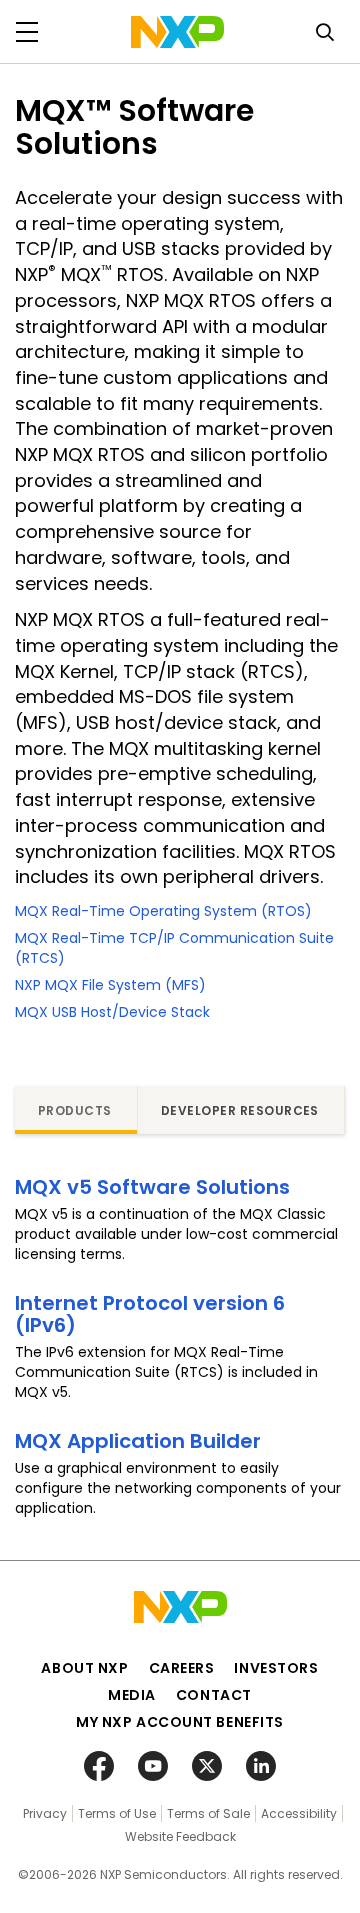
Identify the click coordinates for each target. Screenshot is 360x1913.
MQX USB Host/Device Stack (112, 1012)
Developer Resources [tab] (240, 1110)
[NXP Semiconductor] (177, 32)
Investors (276, 1668)
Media (132, 1695)
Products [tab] (75, 1110)
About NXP (84, 1668)
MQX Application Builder (138, 1441)
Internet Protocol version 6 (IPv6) (150, 1314)
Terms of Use (117, 1813)
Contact (214, 1695)
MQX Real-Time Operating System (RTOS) (163, 911)
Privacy (45, 1813)
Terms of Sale (208, 1813)
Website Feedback (180, 1836)
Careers (182, 1668)
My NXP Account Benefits (180, 1722)
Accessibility (299, 1813)
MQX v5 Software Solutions (152, 1187)
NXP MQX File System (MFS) (110, 985)
